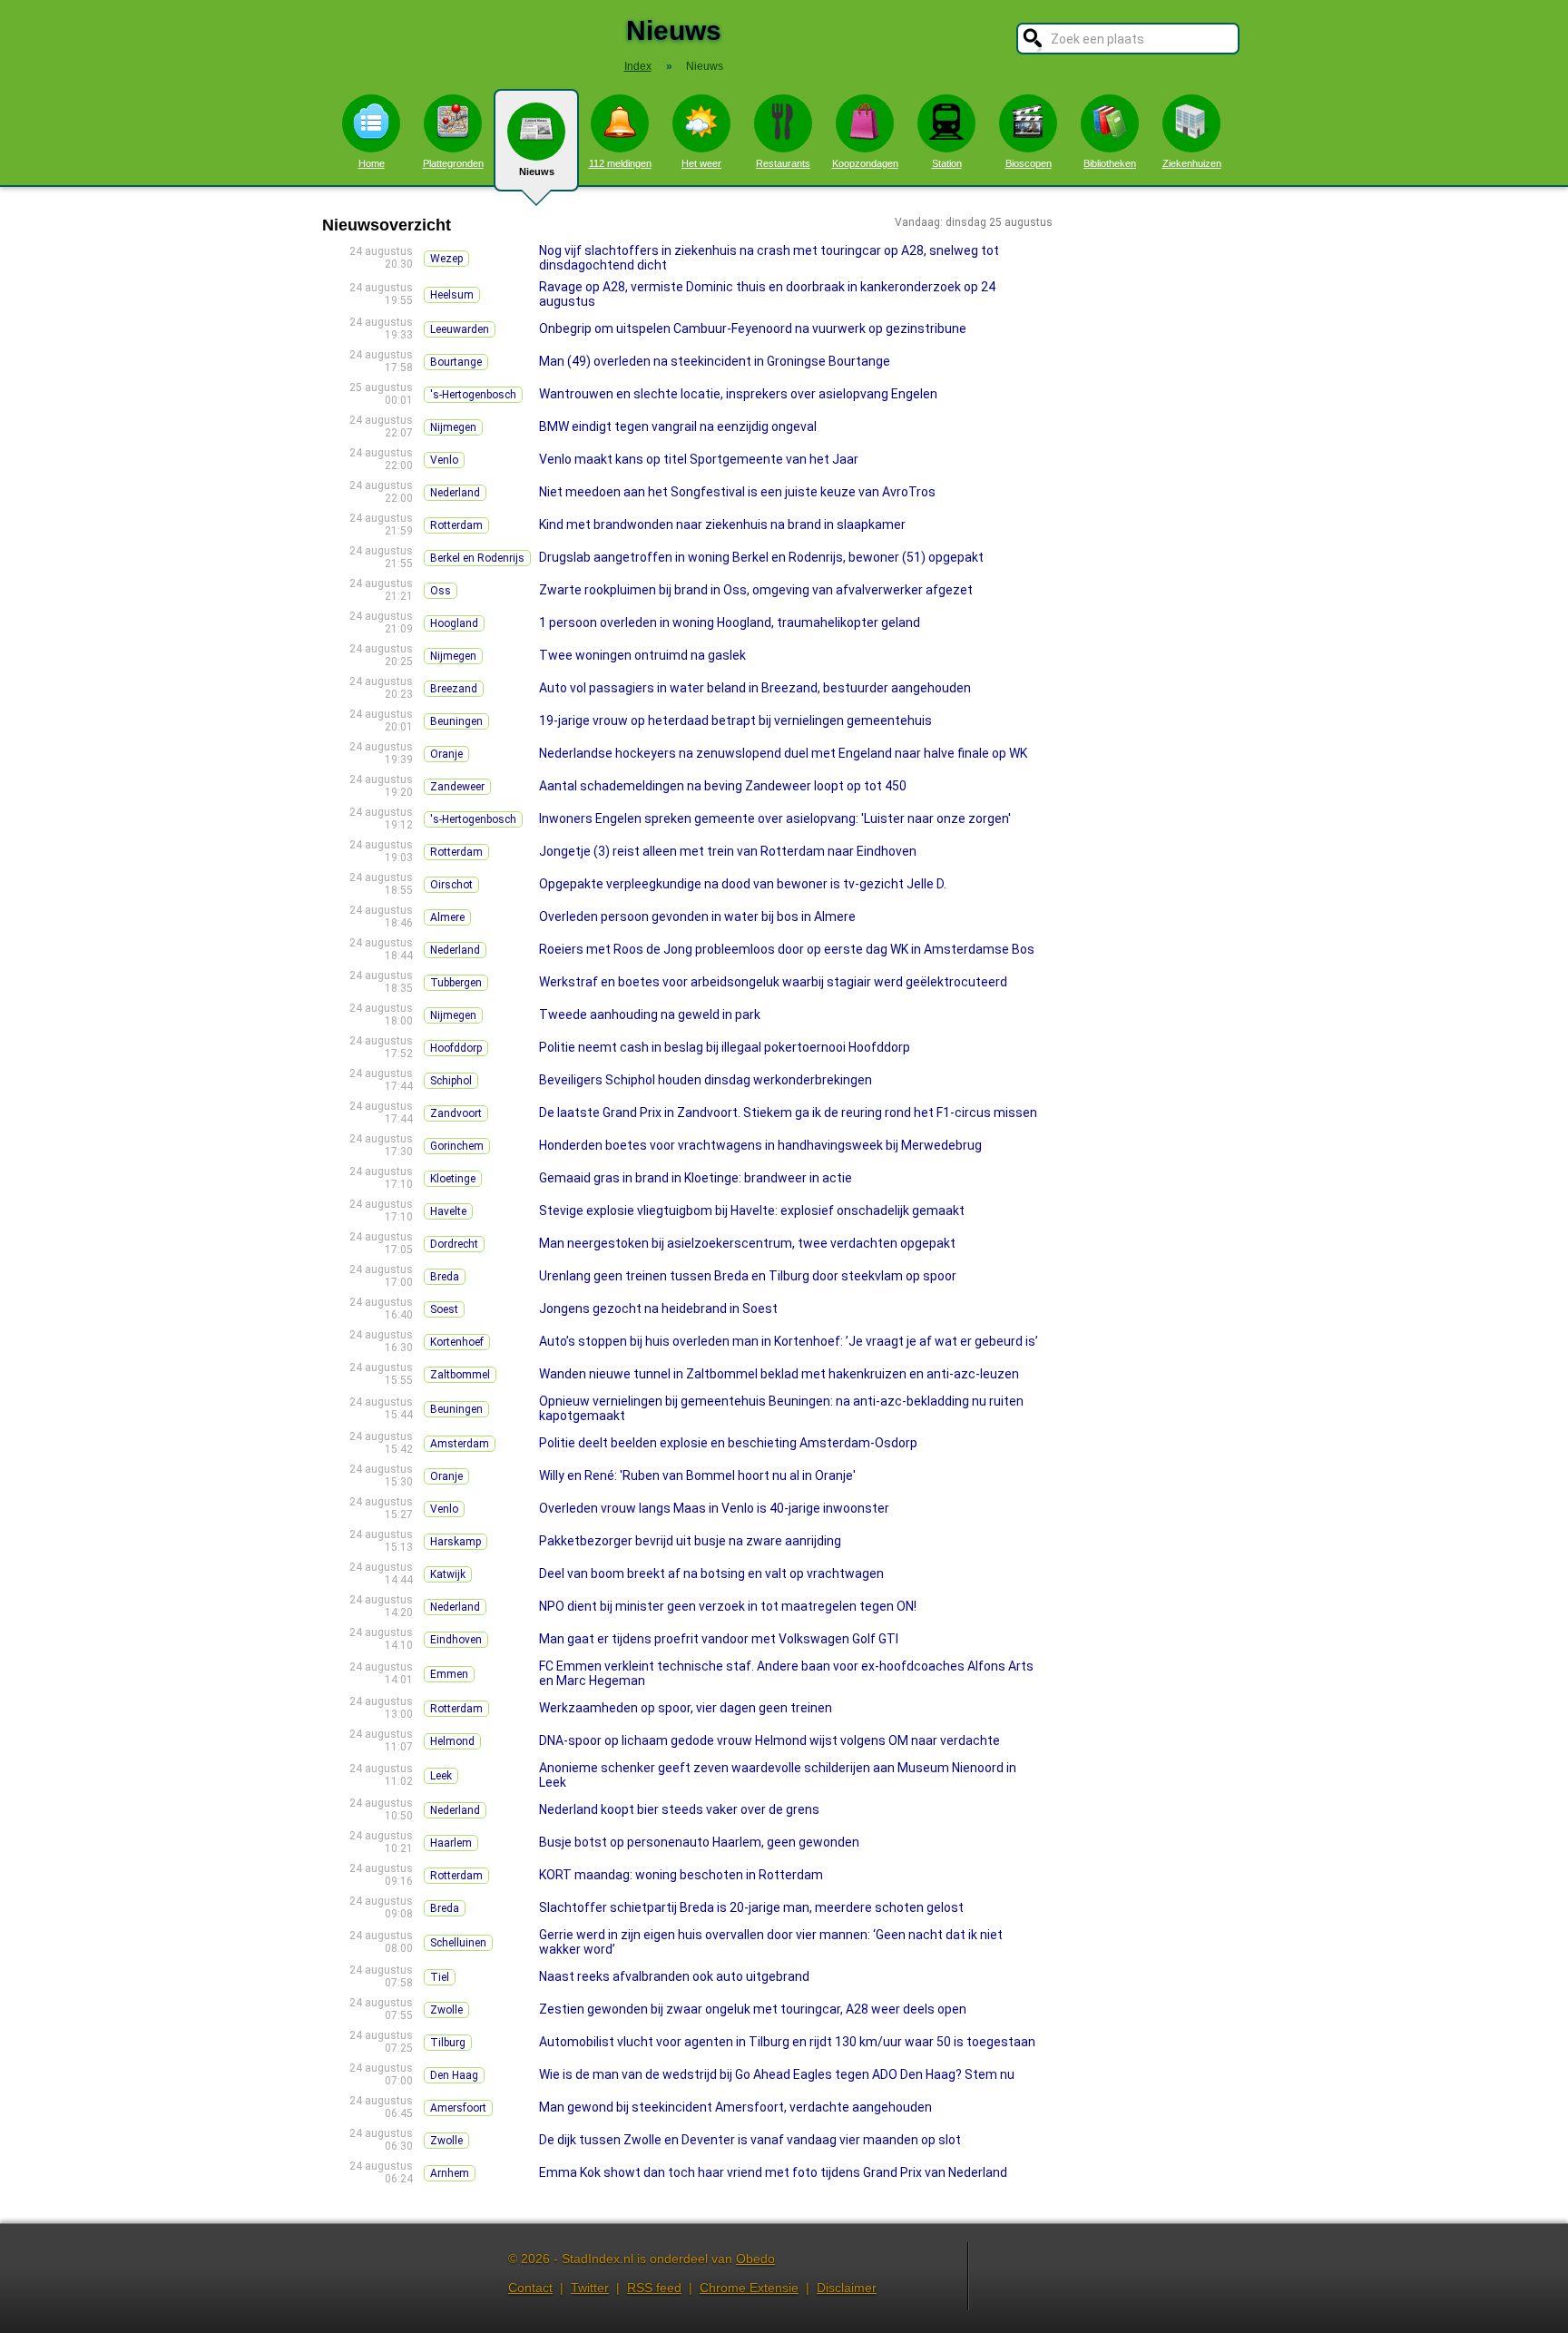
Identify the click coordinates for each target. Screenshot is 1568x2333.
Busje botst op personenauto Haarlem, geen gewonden (699, 1842)
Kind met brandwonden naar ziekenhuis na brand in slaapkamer (722, 524)
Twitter (590, 2288)
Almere (447, 917)
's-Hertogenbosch (473, 395)
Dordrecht (454, 1244)
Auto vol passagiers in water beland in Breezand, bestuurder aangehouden (755, 688)
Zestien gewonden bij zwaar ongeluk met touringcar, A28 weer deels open (753, 2009)
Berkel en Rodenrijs (477, 558)
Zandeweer (457, 787)
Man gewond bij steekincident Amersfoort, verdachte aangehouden (735, 2107)
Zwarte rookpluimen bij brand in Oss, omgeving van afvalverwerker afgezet (756, 590)
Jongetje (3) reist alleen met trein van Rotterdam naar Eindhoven (728, 851)
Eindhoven (456, 1640)
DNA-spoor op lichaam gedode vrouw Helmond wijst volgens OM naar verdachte (769, 1740)
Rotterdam (456, 525)
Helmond (452, 1741)
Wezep (446, 259)
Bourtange (456, 362)
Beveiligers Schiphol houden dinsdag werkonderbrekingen (706, 1080)
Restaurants (783, 163)
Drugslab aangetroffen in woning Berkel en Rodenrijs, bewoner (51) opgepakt (761, 557)
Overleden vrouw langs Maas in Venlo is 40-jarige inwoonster (714, 1508)
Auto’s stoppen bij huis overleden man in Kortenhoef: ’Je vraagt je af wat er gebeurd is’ (789, 1341)
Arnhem (450, 2173)
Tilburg (448, 2043)
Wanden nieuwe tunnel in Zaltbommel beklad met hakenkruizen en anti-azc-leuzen (779, 1374)
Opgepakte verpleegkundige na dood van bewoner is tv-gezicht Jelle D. (743, 884)
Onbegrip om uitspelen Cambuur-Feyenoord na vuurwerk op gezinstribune (753, 328)
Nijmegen (453, 427)
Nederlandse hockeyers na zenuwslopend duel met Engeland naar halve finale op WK (783, 753)
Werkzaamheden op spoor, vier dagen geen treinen (686, 1708)
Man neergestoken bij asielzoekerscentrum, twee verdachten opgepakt (747, 1243)
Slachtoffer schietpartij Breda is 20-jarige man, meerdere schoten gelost (751, 1907)
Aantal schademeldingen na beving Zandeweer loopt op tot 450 (723, 786)
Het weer (701, 163)
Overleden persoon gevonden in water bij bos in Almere (697, 917)
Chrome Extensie (749, 2288)
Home (372, 163)
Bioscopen (1029, 163)
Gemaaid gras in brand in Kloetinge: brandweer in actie (696, 1178)
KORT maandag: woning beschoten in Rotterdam (681, 1875)
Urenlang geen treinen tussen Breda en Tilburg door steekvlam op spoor (748, 1276)
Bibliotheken (1110, 163)
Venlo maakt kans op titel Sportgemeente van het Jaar (699, 459)
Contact (530, 2288)
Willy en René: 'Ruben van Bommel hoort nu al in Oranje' (697, 1475)
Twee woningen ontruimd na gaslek (642, 655)
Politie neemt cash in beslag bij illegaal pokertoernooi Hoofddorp (725, 1047)
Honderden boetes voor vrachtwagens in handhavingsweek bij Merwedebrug (760, 1145)
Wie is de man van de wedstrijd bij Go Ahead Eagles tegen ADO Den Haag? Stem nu (777, 2074)
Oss (441, 591)
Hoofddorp (456, 1048)
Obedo (755, 2259)
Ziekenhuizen (1192, 163)
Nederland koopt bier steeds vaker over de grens (679, 1809)
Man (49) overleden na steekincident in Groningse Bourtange (715, 361)
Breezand (454, 689)
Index (638, 66)
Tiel (440, 1977)
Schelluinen (458, 1943)
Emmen (449, 1674)
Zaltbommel (460, 1375)
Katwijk (448, 1574)
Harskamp (456, 1542)
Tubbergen (456, 983)
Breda (445, 1277)
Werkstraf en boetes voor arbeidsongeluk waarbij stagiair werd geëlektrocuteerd (773, 982)
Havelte (448, 1211)
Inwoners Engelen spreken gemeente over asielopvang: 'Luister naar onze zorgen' (775, 819)
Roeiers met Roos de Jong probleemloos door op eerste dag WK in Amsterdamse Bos (787, 949)
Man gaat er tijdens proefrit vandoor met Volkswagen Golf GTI (719, 1639)
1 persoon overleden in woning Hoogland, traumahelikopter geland (730, 622)
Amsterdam (460, 1444)
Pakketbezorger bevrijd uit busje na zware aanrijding (690, 1541)
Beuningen (456, 721)
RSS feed (654, 2288)
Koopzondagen (865, 163)
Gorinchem (457, 1146)
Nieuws (537, 172)
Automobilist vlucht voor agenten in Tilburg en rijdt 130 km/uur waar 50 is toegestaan (787, 2042)
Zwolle (446, 2010)
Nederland (455, 493)
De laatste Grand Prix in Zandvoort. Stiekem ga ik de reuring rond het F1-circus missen (788, 1113)
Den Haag (454, 2075)
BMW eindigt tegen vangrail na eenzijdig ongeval (678, 426)
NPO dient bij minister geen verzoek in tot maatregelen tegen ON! (728, 1606)
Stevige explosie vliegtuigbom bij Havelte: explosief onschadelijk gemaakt (752, 1211)
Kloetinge (453, 1179)
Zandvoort (456, 1113)
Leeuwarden (460, 329)
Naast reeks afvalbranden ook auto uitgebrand (674, 1976)
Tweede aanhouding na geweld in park (650, 1015)
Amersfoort (458, 2108)
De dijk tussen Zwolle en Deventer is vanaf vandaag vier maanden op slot (750, 2140)
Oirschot (451, 885)
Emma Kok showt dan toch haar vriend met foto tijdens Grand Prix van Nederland (773, 2172)
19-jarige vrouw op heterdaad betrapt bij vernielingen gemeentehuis (735, 720)
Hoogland (454, 623)
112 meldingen (620, 163)
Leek (441, 1776)
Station (947, 163)
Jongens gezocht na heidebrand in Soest (658, 1309)
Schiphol (451, 1081)
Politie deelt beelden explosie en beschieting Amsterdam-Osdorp (728, 1443)
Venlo (444, 460)
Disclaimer (847, 2288)
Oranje (446, 754)
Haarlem (451, 1843)
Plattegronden (453, 163)
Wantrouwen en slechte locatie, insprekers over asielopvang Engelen (738, 394)
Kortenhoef (457, 1342)
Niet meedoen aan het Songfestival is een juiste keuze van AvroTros (737, 492)
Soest (444, 1309)
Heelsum (452, 295)
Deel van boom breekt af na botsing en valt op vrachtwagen (711, 1573)
